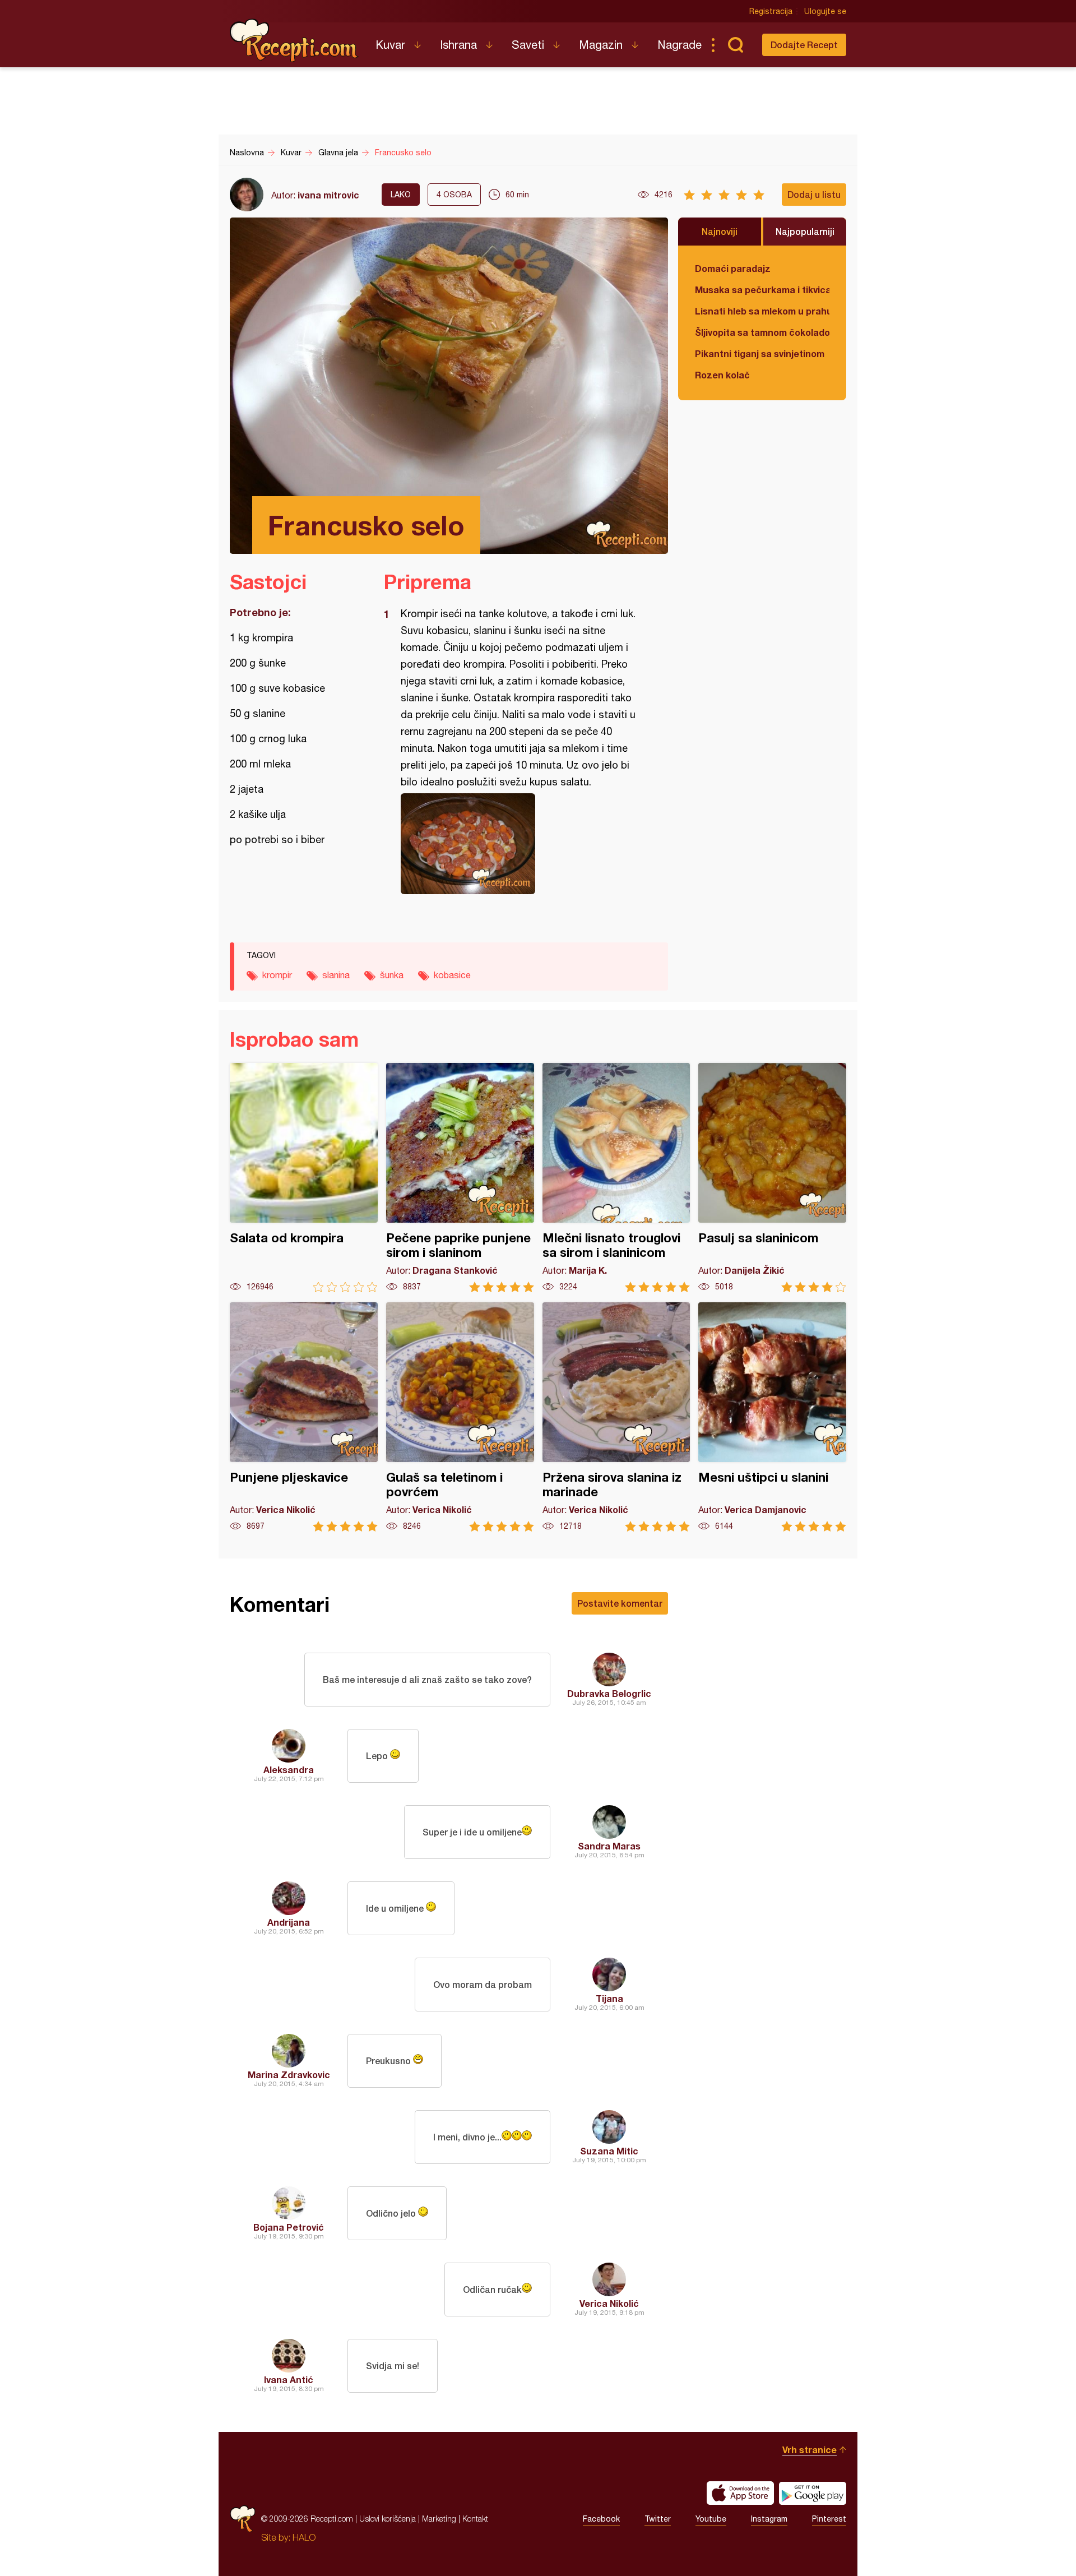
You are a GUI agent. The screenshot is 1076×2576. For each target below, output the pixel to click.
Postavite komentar (620, 1603)
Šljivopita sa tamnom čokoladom (762, 332)
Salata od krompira (304, 1178)
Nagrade (680, 45)
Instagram (769, 2519)
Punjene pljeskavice (304, 1417)
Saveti (528, 45)
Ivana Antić (289, 2380)
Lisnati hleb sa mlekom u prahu (762, 311)
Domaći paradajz (733, 268)
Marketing (439, 2519)
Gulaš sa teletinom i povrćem (460, 1417)
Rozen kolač (722, 375)
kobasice (452, 975)
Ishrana (458, 45)
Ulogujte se (825, 11)
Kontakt (475, 2519)
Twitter (658, 2519)
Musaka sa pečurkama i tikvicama (762, 290)
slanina (336, 975)
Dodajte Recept (804, 45)
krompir (277, 975)
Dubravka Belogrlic (609, 1693)
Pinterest (829, 2519)
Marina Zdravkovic (289, 2075)
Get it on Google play (813, 2493)
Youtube (711, 2519)
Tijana (609, 1998)
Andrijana (289, 1922)
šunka (392, 975)
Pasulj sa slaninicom (772, 1178)
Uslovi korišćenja (388, 2519)
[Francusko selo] (520, 844)
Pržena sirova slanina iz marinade (616, 1417)
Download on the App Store (740, 2493)
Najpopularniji (805, 231)
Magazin (601, 45)
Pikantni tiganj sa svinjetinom (760, 353)
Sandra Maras (609, 1846)
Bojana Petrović (289, 2227)
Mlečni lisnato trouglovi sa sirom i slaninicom (616, 1178)
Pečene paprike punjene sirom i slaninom (460, 1178)
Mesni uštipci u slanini (772, 1417)
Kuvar (390, 45)
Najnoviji (720, 231)
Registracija (771, 11)
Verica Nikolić (609, 2303)
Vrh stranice (810, 2450)
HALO (304, 2537)
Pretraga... (735, 45)
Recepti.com (294, 40)
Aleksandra (289, 1770)
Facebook (601, 2519)
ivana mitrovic (328, 195)
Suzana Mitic (609, 2151)
